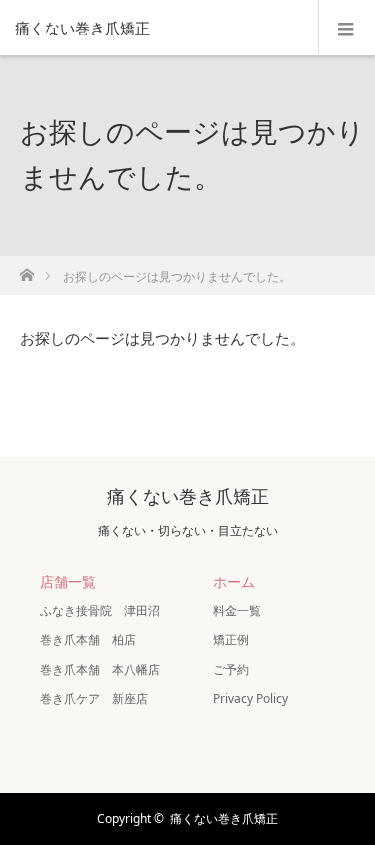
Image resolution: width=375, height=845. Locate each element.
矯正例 (231, 639)
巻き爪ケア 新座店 (94, 698)
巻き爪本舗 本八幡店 (100, 669)
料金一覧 (237, 610)
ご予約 (231, 669)
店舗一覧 (68, 581)
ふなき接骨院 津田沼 (100, 610)
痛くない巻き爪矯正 (82, 28)
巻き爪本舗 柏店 (88, 639)
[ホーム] (26, 269)
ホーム (234, 581)
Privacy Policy (250, 698)
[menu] (346, 28)
